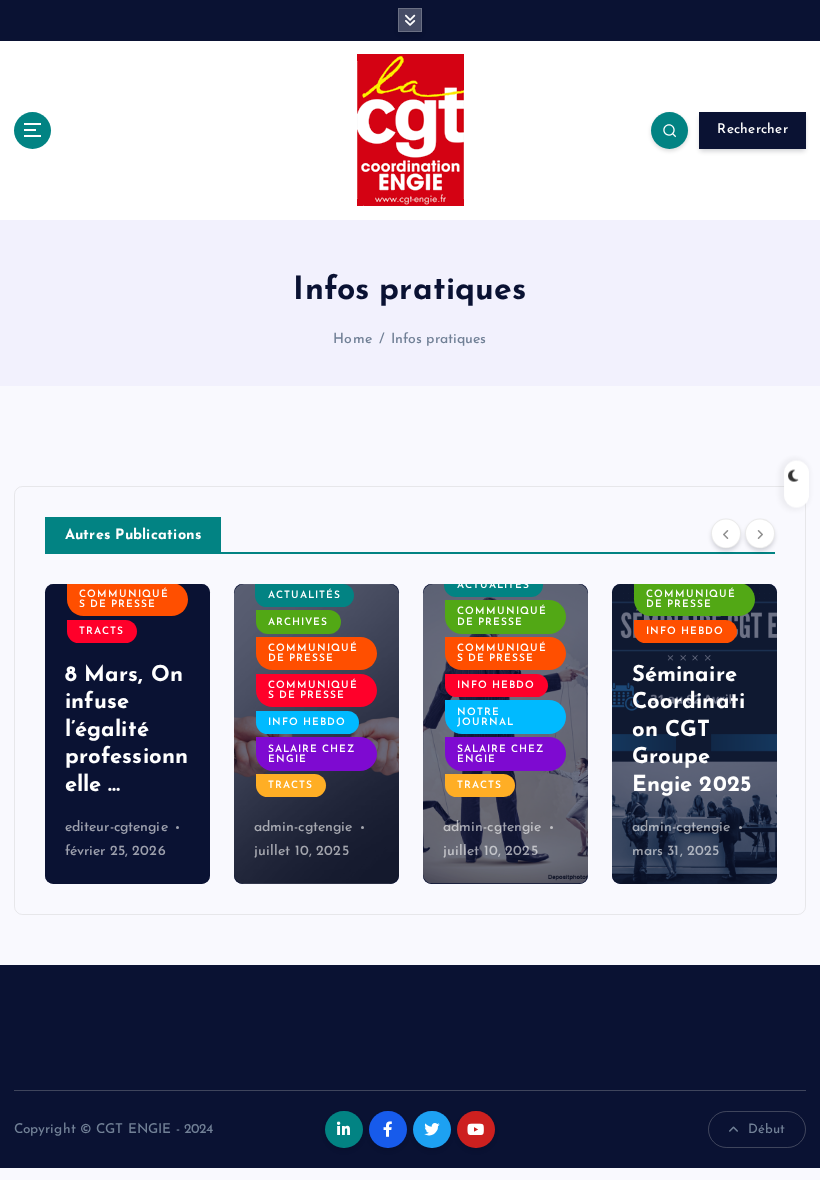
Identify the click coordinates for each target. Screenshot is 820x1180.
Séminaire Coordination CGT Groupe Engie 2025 (691, 730)
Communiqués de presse (124, 599)
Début (767, 1129)
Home (352, 339)
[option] (127, 734)
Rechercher (752, 129)
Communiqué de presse (313, 653)
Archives (298, 622)
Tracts (101, 631)
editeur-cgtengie (116, 827)
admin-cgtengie (303, 827)
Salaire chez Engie (311, 754)
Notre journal (485, 717)
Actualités (304, 595)
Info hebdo (307, 722)
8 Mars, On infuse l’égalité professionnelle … (127, 730)
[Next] (760, 533)
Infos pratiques (439, 339)
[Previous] (726, 533)
